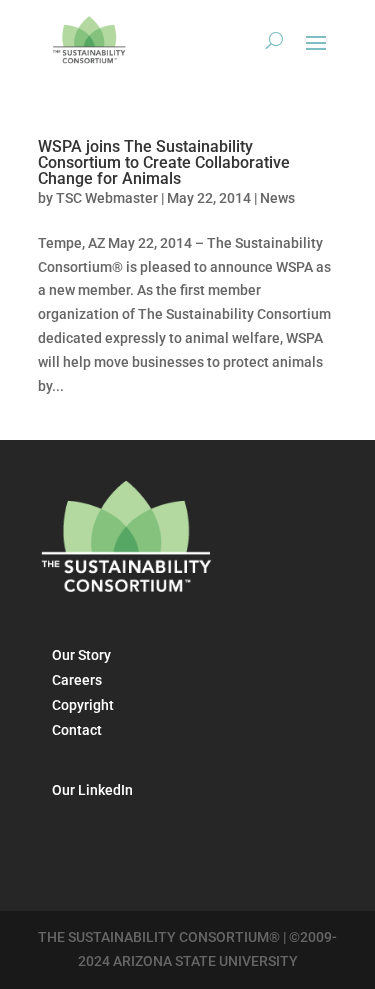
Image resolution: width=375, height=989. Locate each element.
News (277, 198)
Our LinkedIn (92, 790)
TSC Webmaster (107, 198)
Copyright (83, 705)
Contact (77, 730)
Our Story (81, 655)
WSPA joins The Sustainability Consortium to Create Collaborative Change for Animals (164, 162)
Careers (77, 680)
